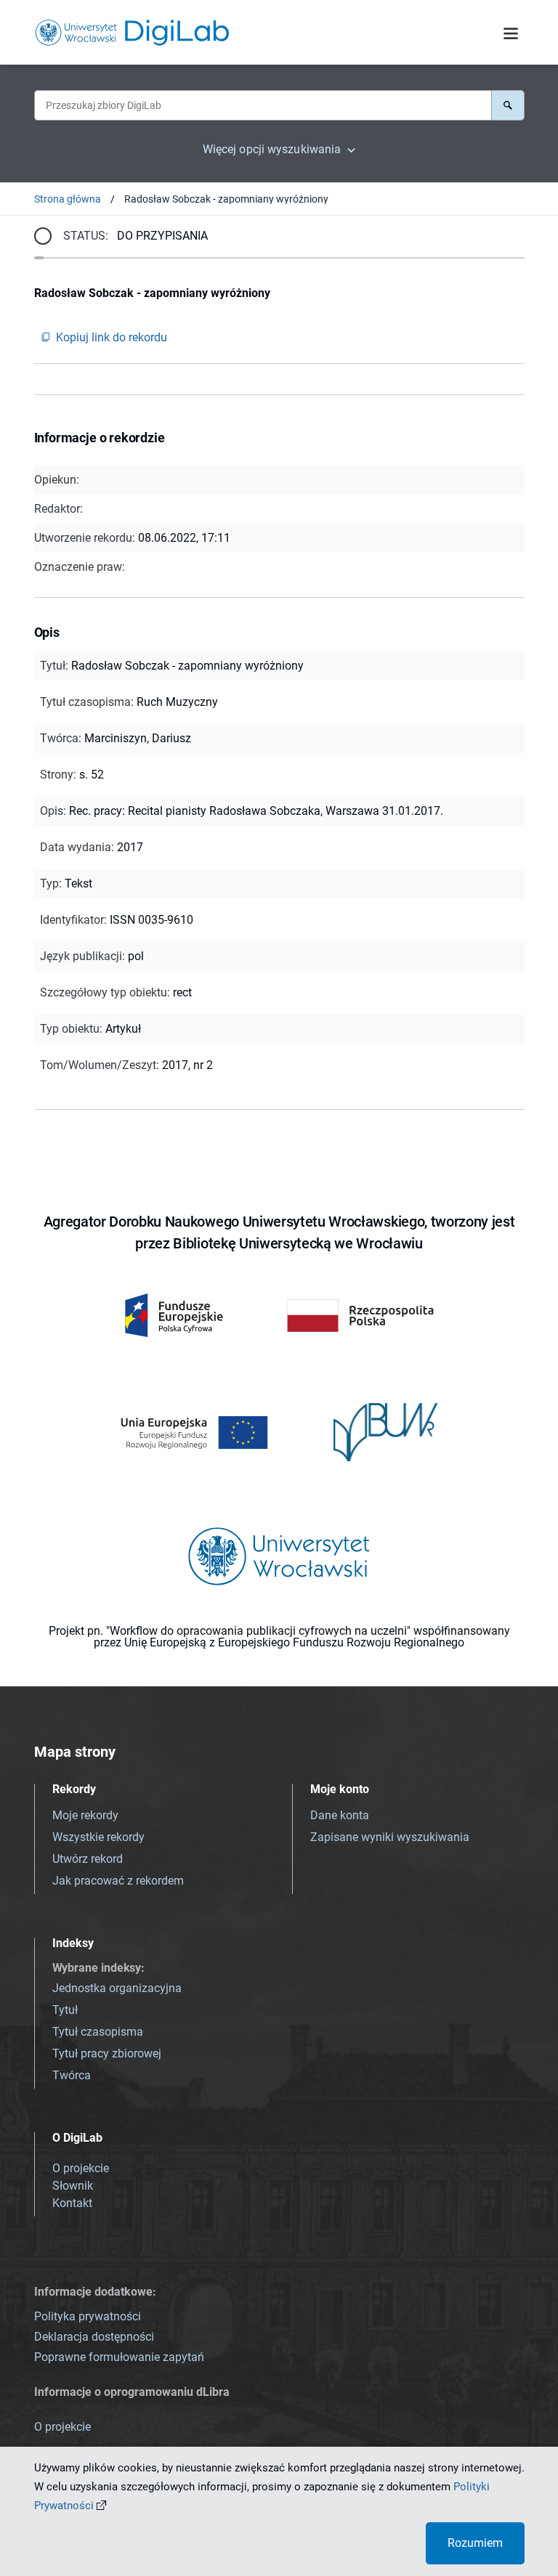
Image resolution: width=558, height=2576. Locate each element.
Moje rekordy (85, 1815)
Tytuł (65, 2010)
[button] (508, 105)
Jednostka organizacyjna (117, 1988)
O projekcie (81, 2168)
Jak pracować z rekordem (118, 1881)
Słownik (73, 2186)
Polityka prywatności (88, 2316)
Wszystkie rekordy (98, 1837)
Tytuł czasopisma (98, 2032)
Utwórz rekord (88, 1859)
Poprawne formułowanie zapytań (119, 2357)
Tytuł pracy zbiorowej (107, 2053)
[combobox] (263, 105)
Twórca (72, 2075)
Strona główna (68, 199)
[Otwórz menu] (511, 34)
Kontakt (72, 2203)
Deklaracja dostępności (94, 2337)
